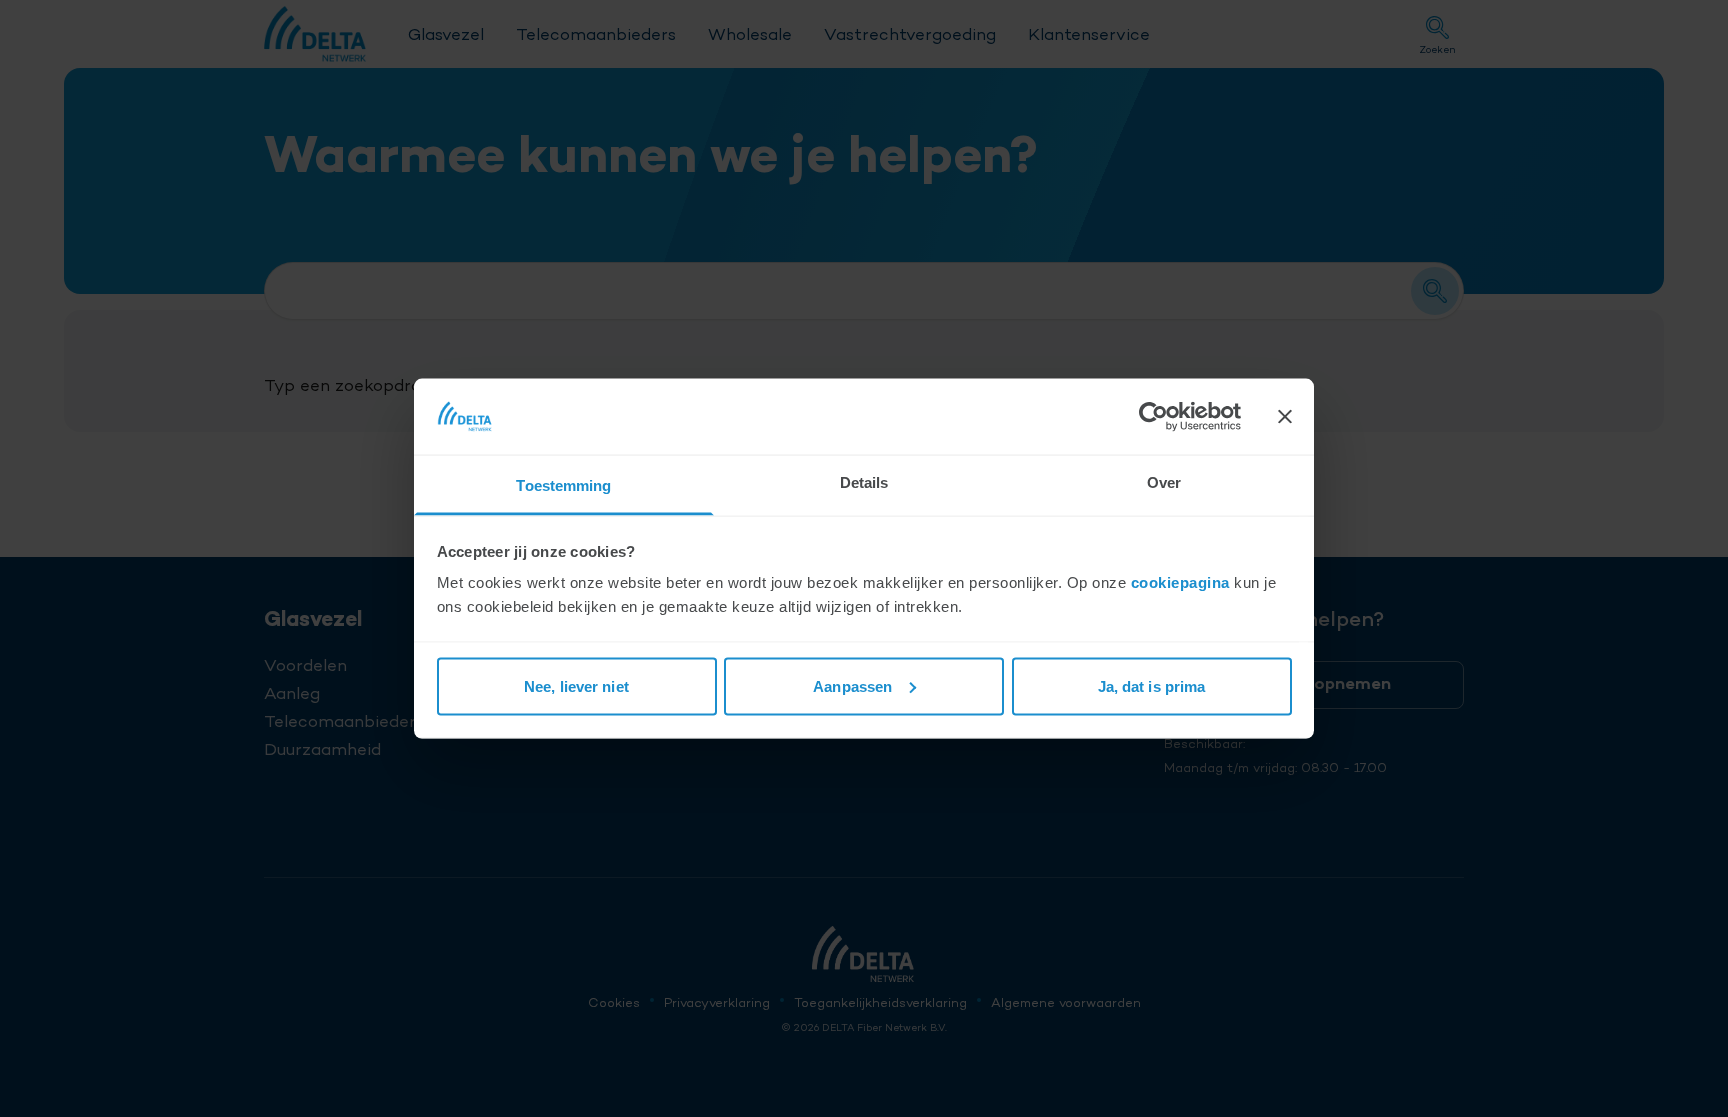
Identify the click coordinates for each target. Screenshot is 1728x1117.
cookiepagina (1180, 582)
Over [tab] (1164, 482)
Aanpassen (852, 685)
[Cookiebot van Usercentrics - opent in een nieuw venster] (1153, 416)
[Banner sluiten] (1285, 416)
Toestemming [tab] (563, 485)
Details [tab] (864, 482)
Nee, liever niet (576, 685)
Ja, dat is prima (1152, 685)
